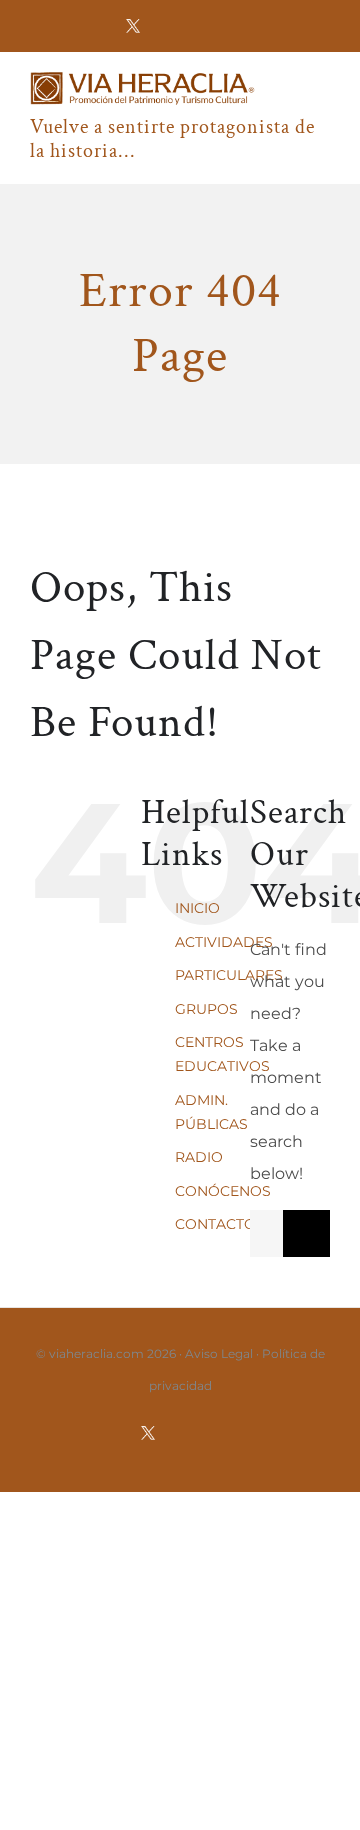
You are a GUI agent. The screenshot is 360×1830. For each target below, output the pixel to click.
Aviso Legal (219, 1353)
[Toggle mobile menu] (322, 100)
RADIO (199, 1157)
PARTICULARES (229, 975)
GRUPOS (206, 1009)
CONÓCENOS (223, 1191)
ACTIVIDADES (224, 942)
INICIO (197, 908)
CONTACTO (215, 1224)
